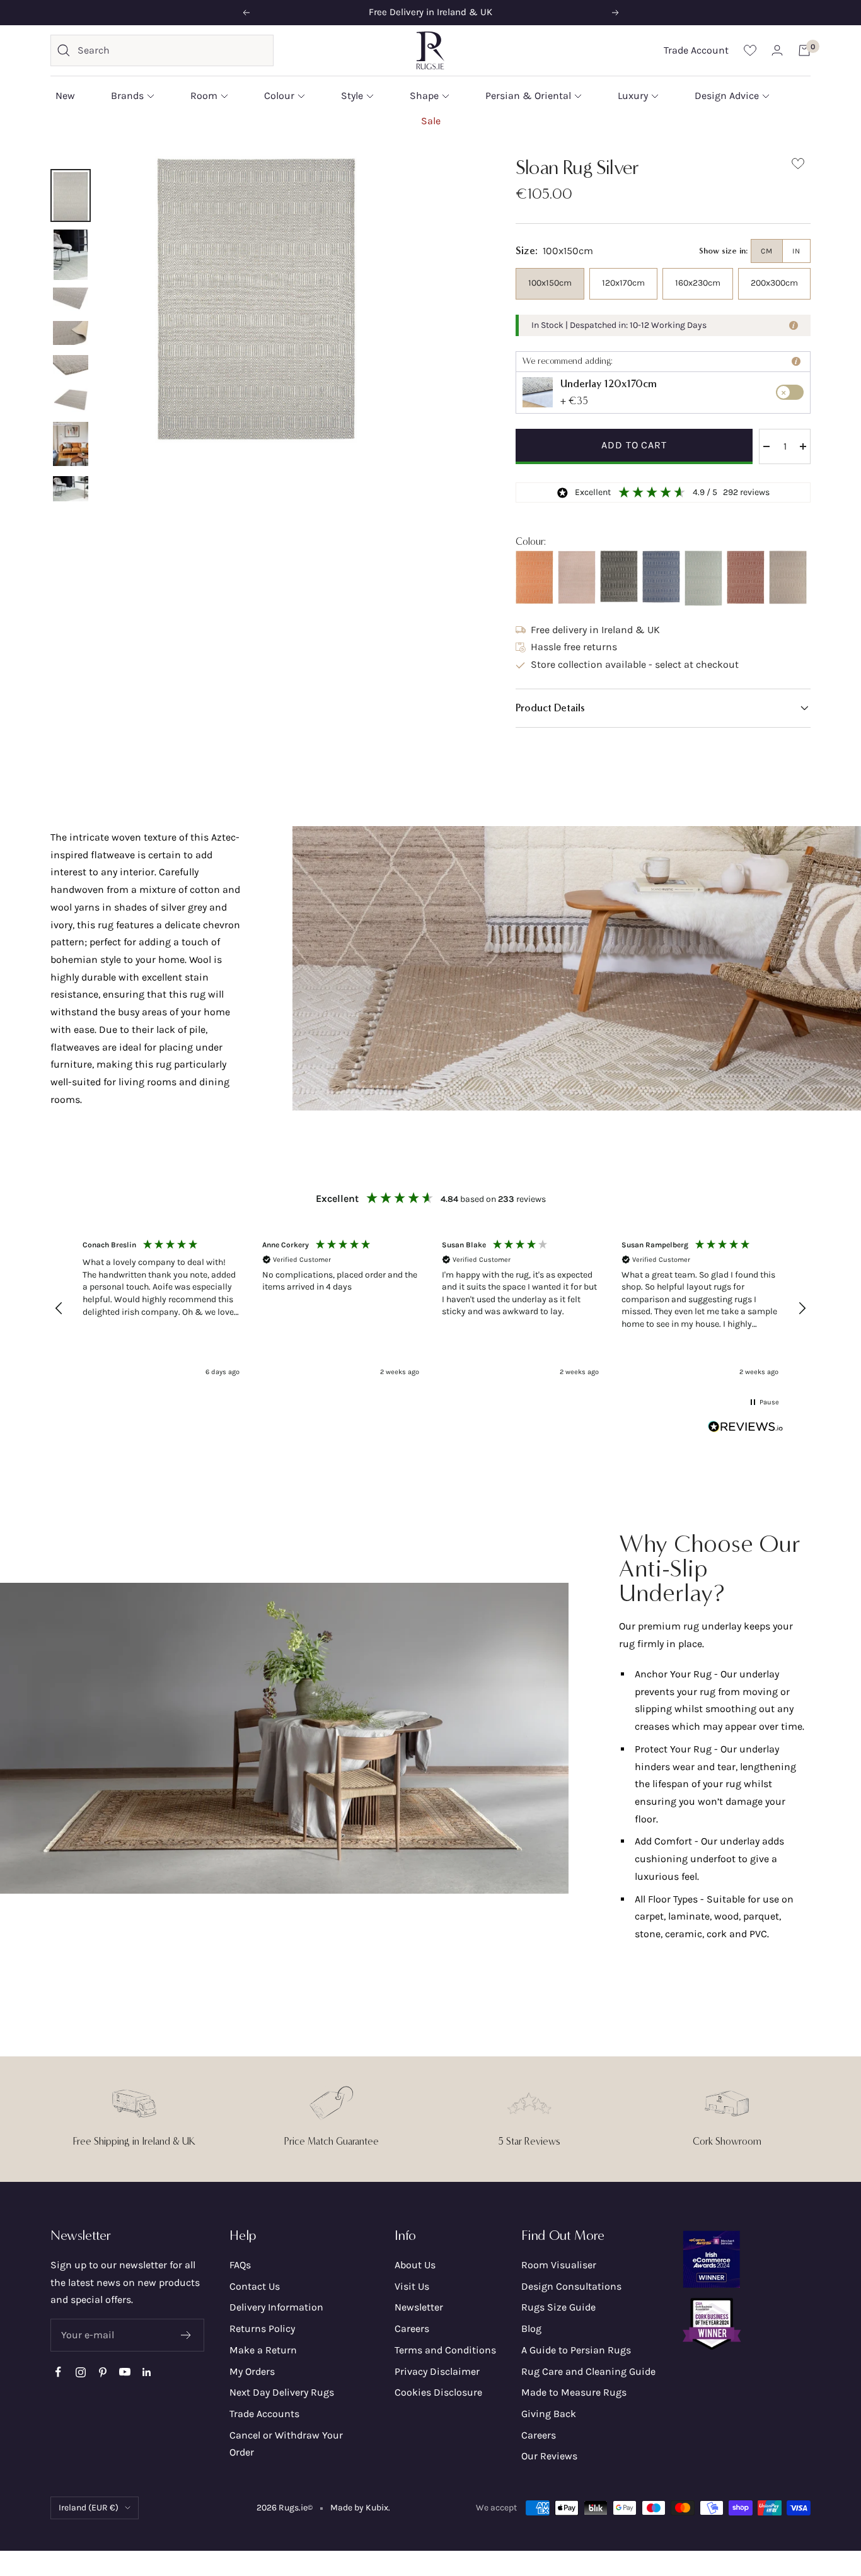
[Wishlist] (750, 50)
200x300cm (774, 283)
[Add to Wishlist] (798, 166)
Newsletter (419, 2307)
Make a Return (263, 2350)
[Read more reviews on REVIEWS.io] (746, 1430)
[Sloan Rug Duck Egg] (703, 578)
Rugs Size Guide (558, 2307)
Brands (127, 96)
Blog (531, 2328)
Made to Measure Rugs (574, 2392)
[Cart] (804, 50)
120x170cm (623, 283)
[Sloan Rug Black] (619, 577)
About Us (415, 2265)
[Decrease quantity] (766, 446)
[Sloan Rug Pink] (577, 578)
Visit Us (412, 2286)
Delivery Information (276, 2307)
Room (204, 96)
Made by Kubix (359, 2508)
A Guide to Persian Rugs (576, 2350)
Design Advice (727, 96)
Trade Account (696, 50)
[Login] (777, 50)
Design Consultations (571, 2286)
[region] (430, 1308)
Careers (412, 2328)
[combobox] (172, 50)
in (796, 251)
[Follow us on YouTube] (124, 2372)
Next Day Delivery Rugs (282, 2392)
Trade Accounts (264, 2414)
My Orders (252, 2371)
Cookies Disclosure (438, 2392)
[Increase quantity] (803, 446)
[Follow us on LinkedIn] (147, 2372)
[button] (663, 708)
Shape (424, 96)
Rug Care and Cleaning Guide (588, 2371)
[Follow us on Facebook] (58, 2372)
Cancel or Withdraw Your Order (286, 2444)
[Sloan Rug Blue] (661, 577)
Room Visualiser (559, 2265)
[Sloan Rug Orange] (535, 577)
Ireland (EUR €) (89, 2508)
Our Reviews (549, 2456)
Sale (431, 120)
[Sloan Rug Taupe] (788, 578)
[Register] (186, 2335)
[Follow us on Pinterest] (102, 2372)
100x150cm (550, 283)
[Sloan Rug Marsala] (746, 577)
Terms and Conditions (445, 2350)
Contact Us (255, 2286)
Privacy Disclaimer (437, 2371)
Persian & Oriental (528, 96)
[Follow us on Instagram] (80, 2372)
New (65, 96)
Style (352, 96)
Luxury (633, 96)
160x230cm (698, 283)
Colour (279, 96)
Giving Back (549, 2414)
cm (767, 251)
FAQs (240, 2265)
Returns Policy (262, 2328)
